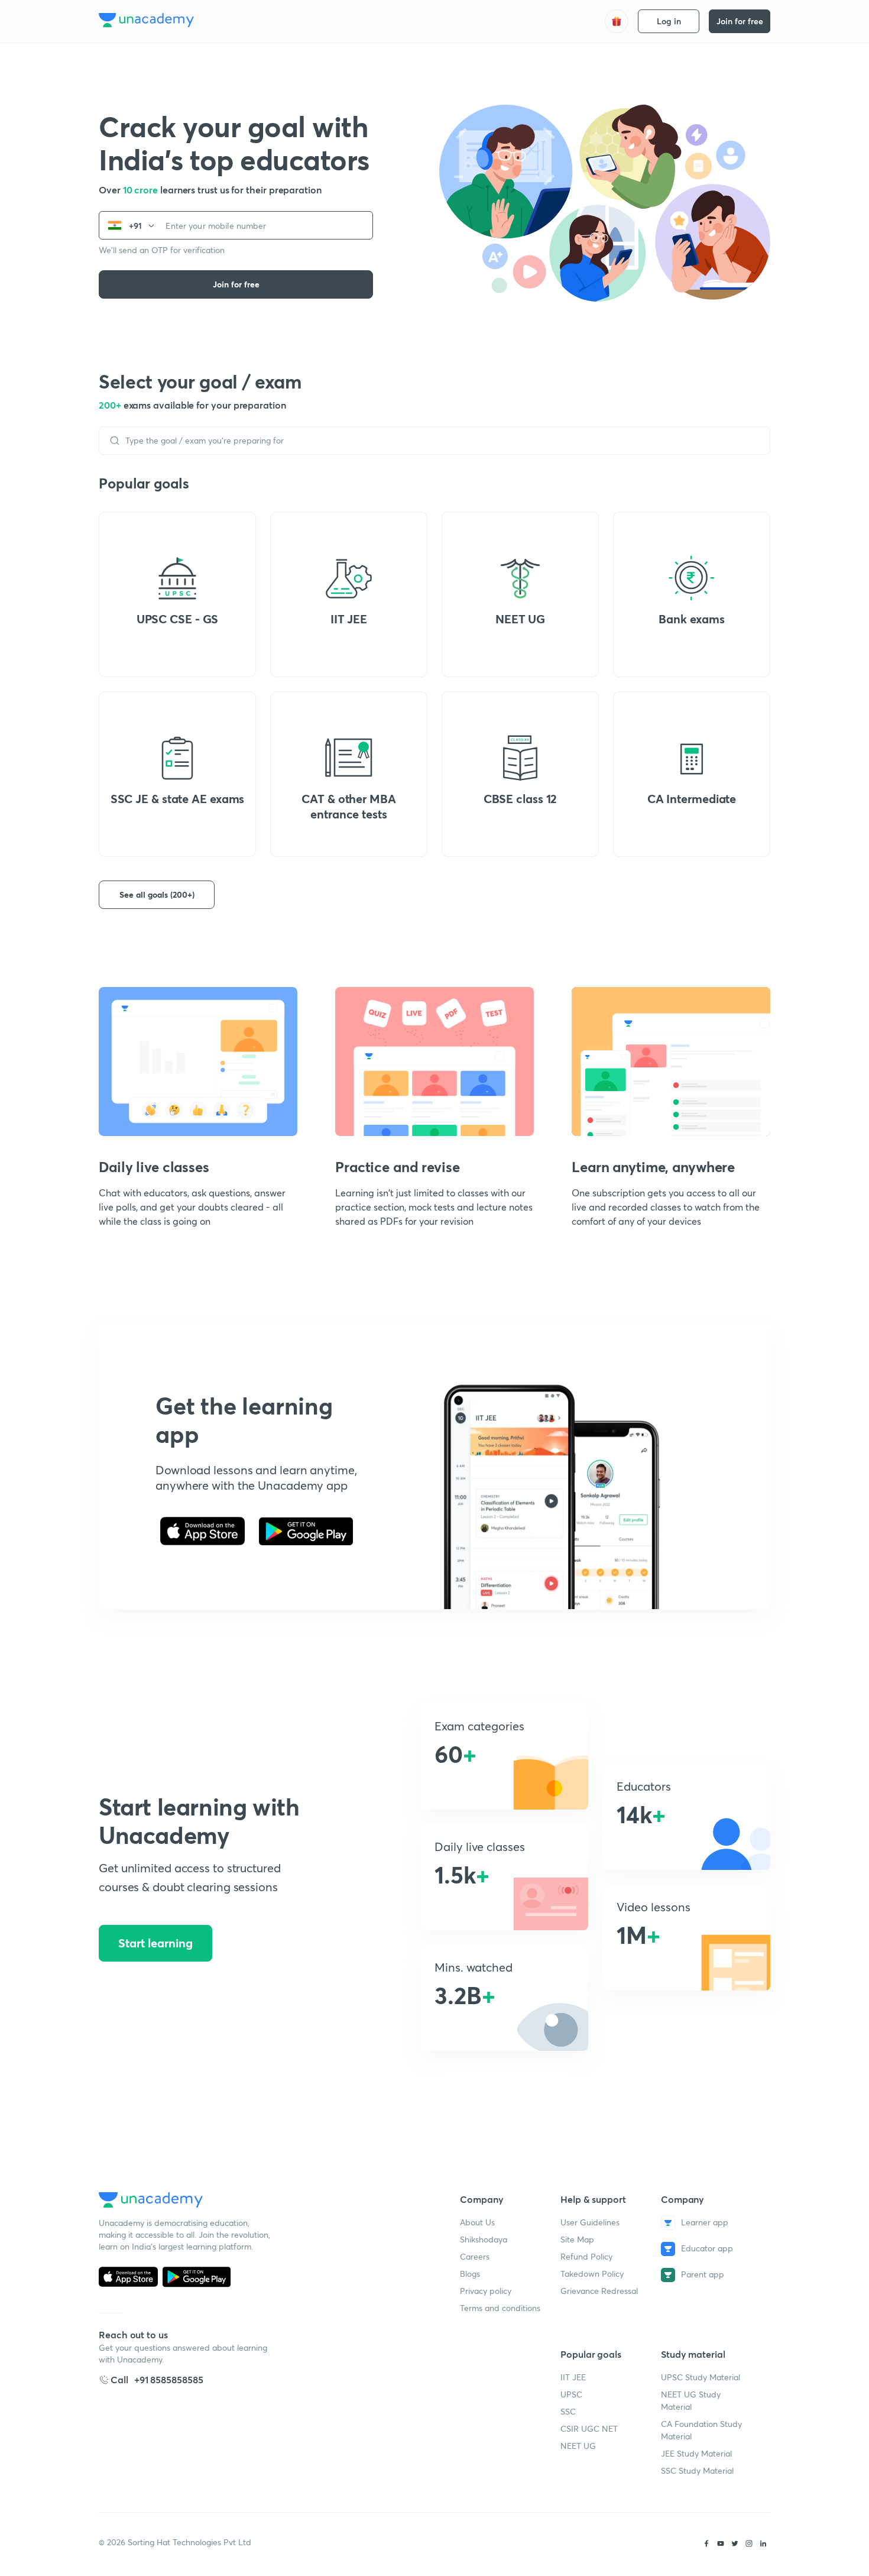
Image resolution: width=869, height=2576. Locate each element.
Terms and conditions (500, 2308)
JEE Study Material (696, 2453)
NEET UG (578, 2446)
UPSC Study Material (701, 2377)
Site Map (577, 2239)
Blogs (470, 2274)
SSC (568, 2411)
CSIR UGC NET (589, 2428)
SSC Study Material (697, 2470)
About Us (477, 2222)
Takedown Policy (592, 2274)
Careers (475, 2256)
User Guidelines (590, 2222)
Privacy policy (486, 2291)
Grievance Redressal (599, 2291)
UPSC (571, 2394)
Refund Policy (586, 2256)
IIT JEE (573, 2377)
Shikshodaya (484, 2239)
